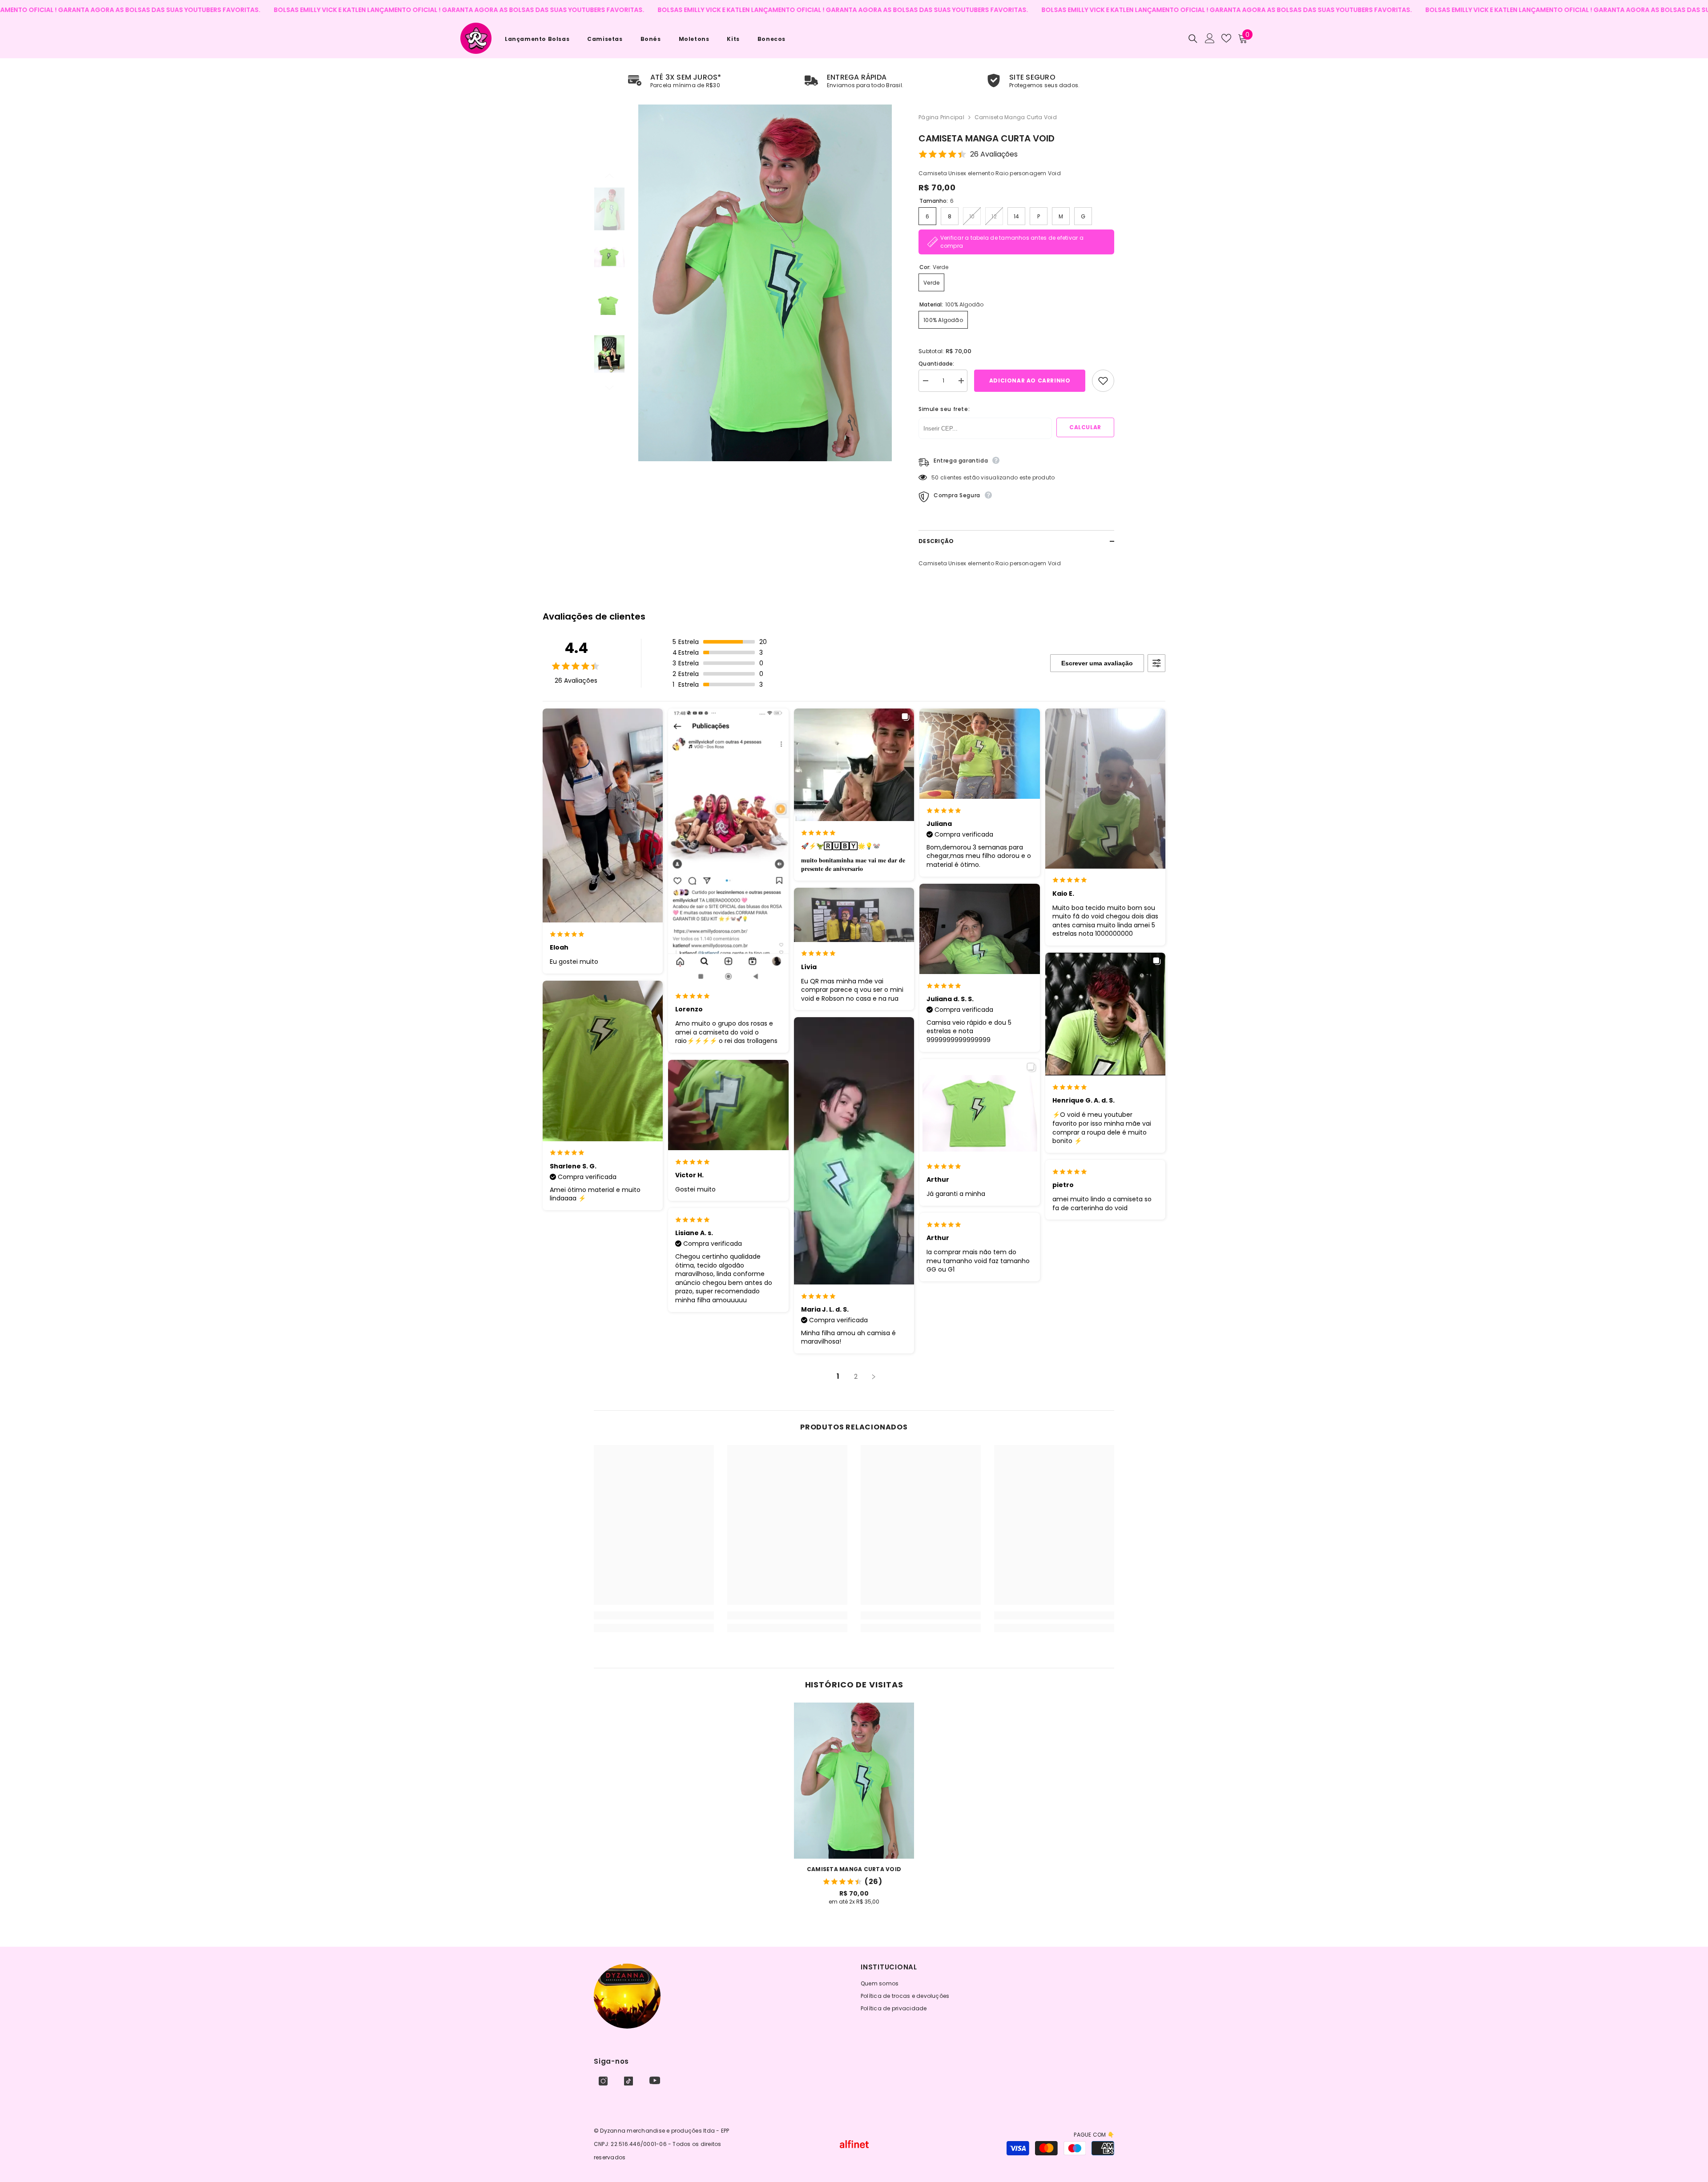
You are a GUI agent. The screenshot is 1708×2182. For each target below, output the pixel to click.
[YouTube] (655, 2080)
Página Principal (941, 117)
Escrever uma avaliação (1097, 663)
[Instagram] (603, 2081)
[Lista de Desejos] (1226, 38)
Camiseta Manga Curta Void (854, 1869)
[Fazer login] (1210, 38)
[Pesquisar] (1193, 38)
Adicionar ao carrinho (1030, 380)
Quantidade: (937, 364)
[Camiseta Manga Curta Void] (854, 1781)
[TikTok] (628, 2081)
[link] (675, 81)
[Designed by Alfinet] (854, 2144)
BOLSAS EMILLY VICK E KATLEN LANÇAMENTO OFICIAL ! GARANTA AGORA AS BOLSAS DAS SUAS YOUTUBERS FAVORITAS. (322, 10)
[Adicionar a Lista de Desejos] (1103, 381)
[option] (765, 283)
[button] (609, 176)
